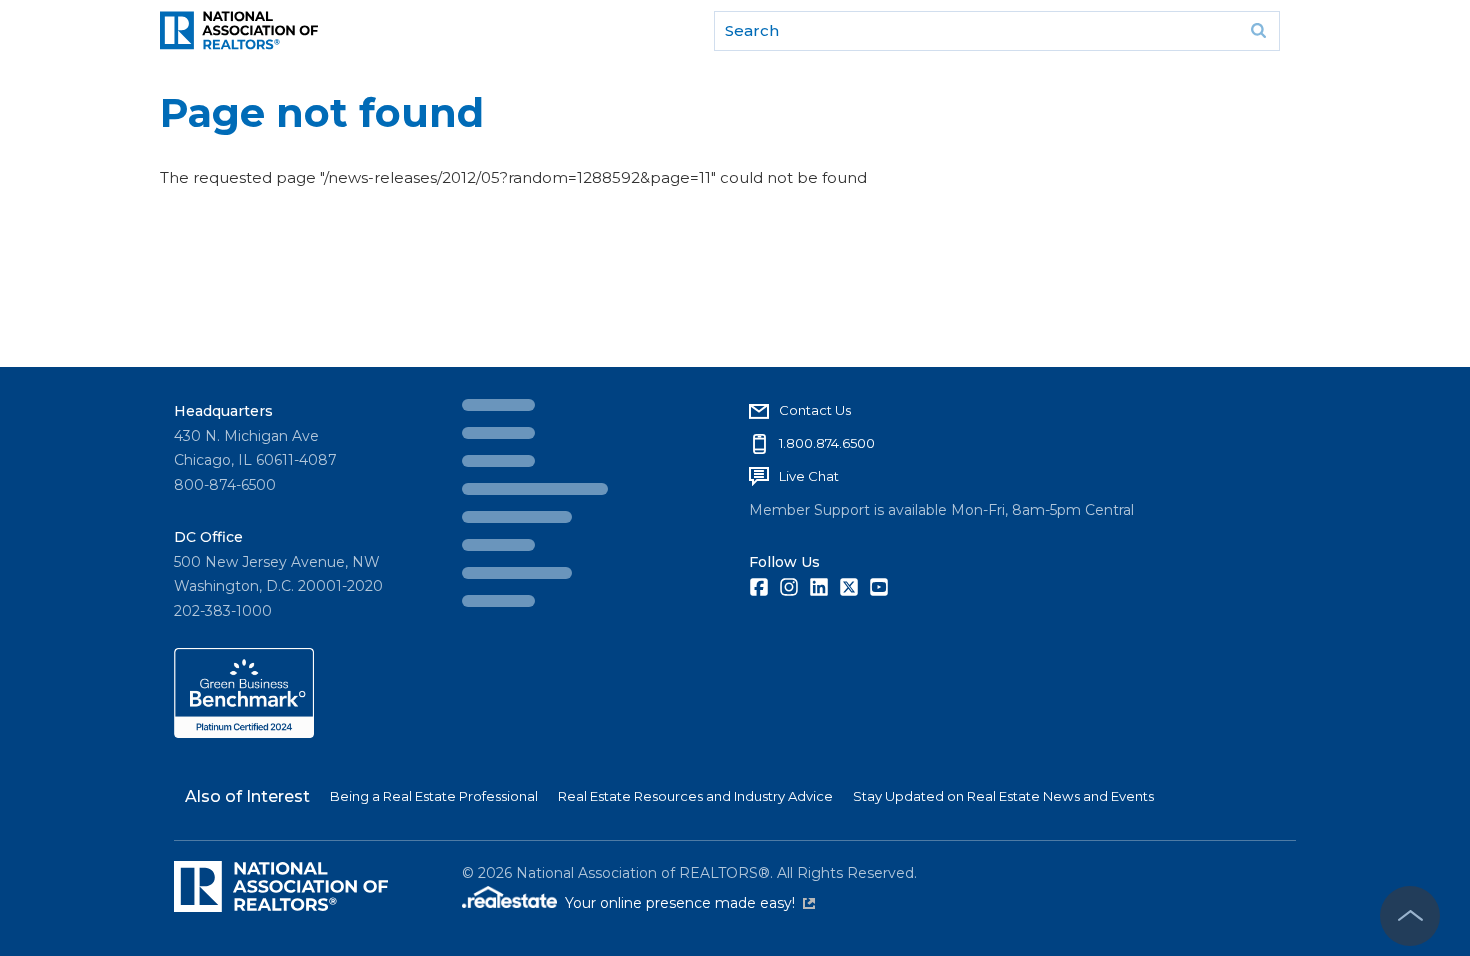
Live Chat (522, 476)
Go (1258, 31)
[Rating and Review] (244, 733)
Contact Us (528, 410)
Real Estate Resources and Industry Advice (695, 796)
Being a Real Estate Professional (434, 796)
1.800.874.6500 (540, 443)
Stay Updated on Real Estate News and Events (1003, 796)
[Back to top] (1410, 916)
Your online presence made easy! (690, 903)
